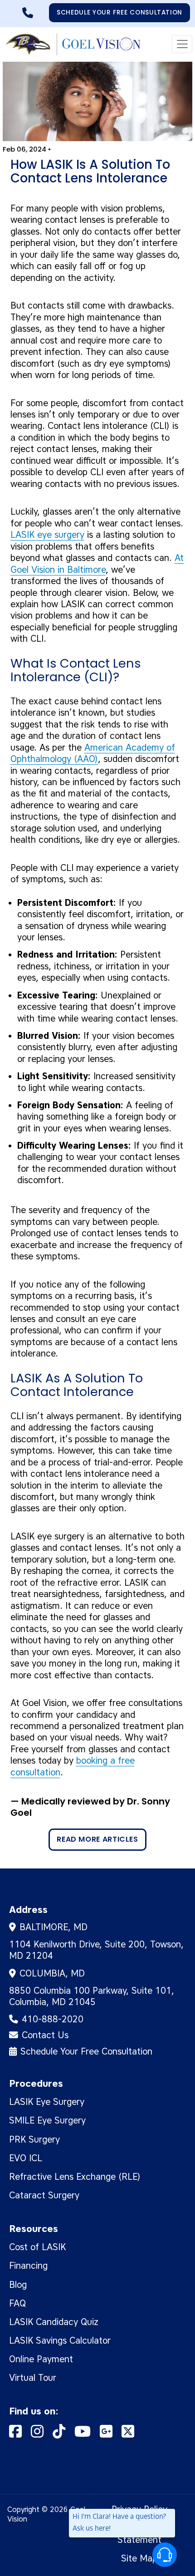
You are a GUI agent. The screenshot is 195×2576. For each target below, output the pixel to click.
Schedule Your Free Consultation (86, 2051)
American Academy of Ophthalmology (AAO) (93, 753)
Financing (28, 2266)
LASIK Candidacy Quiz (54, 2322)
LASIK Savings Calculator (60, 2340)
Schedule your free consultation (119, 12)
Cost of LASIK (37, 2247)
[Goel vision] (72, 44)
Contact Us (45, 2035)
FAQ (17, 2303)
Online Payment (41, 2359)
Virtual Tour (33, 2378)
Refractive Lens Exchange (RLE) (75, 2177)
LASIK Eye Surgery (47, 2102)
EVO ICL (26, 2158)
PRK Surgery (34, 2139)
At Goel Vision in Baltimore (97, 563)
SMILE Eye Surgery (47, 2120)
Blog (18, 2285)
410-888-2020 (34, 10)
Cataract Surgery (44, 2195)
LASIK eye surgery (47, 535)
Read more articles (97, 1839)
